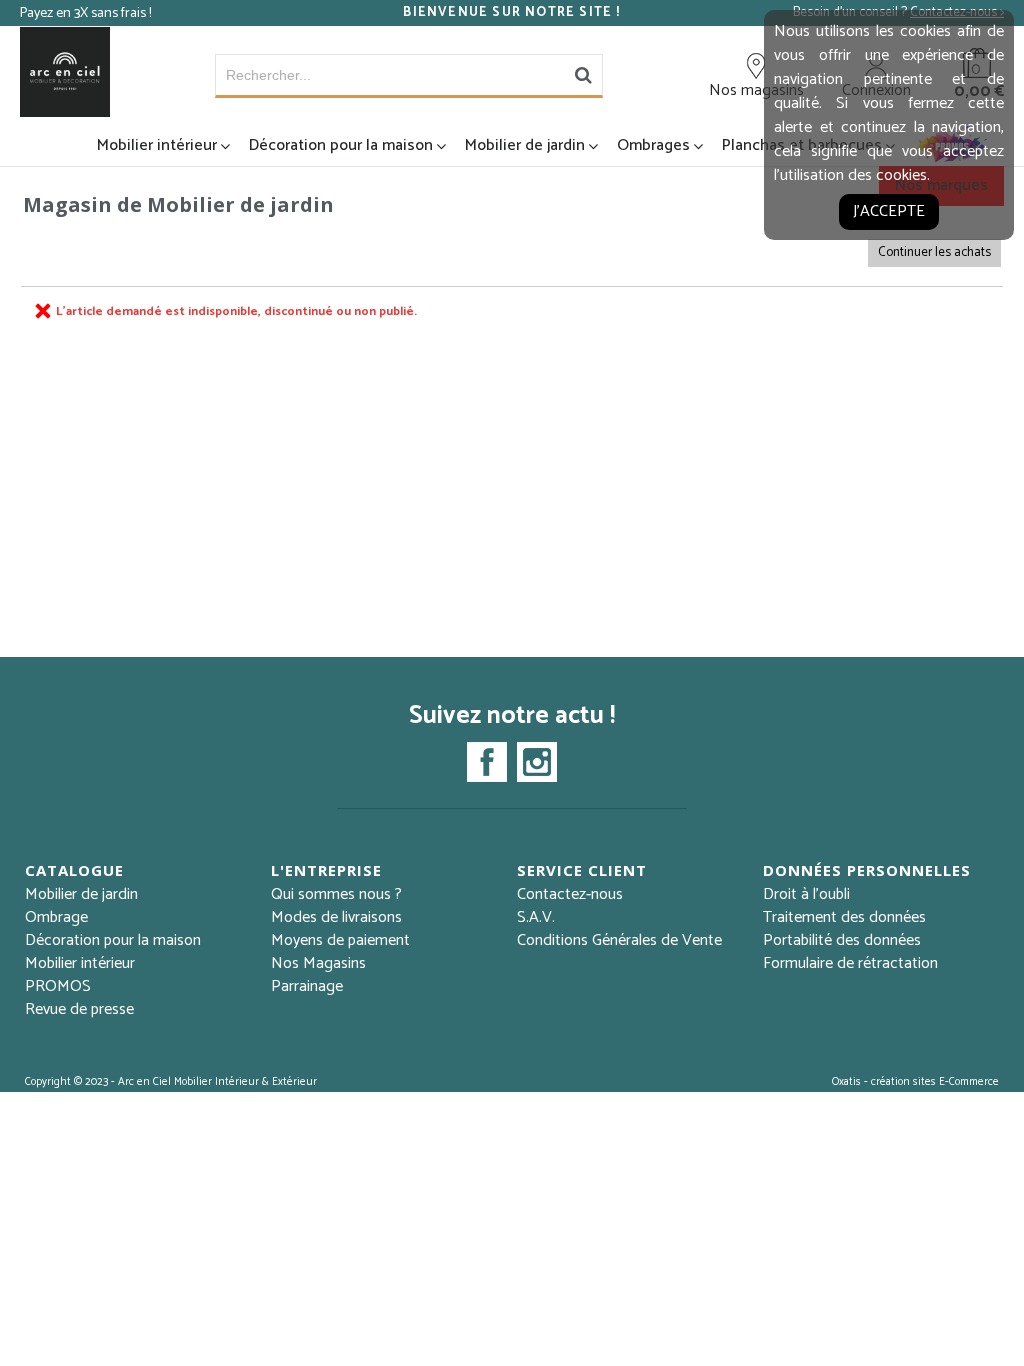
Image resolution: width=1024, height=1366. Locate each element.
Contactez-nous (570, 894)
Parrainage (307, 986)
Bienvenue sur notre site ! (511, 13)
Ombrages (653, 145)
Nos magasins (756, 90)
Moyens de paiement (340, 940)
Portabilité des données (842, 940)
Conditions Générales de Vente (619, 940)
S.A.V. (536, 917)
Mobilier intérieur (157, 145)
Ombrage (56, 917)
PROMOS (58, 986)
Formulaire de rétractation (850, 963)
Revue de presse (79, 1009)
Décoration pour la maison (341, 145)
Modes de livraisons (336, 917)
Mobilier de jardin (525, 145)
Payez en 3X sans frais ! (85, 13)
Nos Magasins (318, 963)
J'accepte (889, 211)
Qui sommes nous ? (336, 894)
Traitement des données (844, 917)
